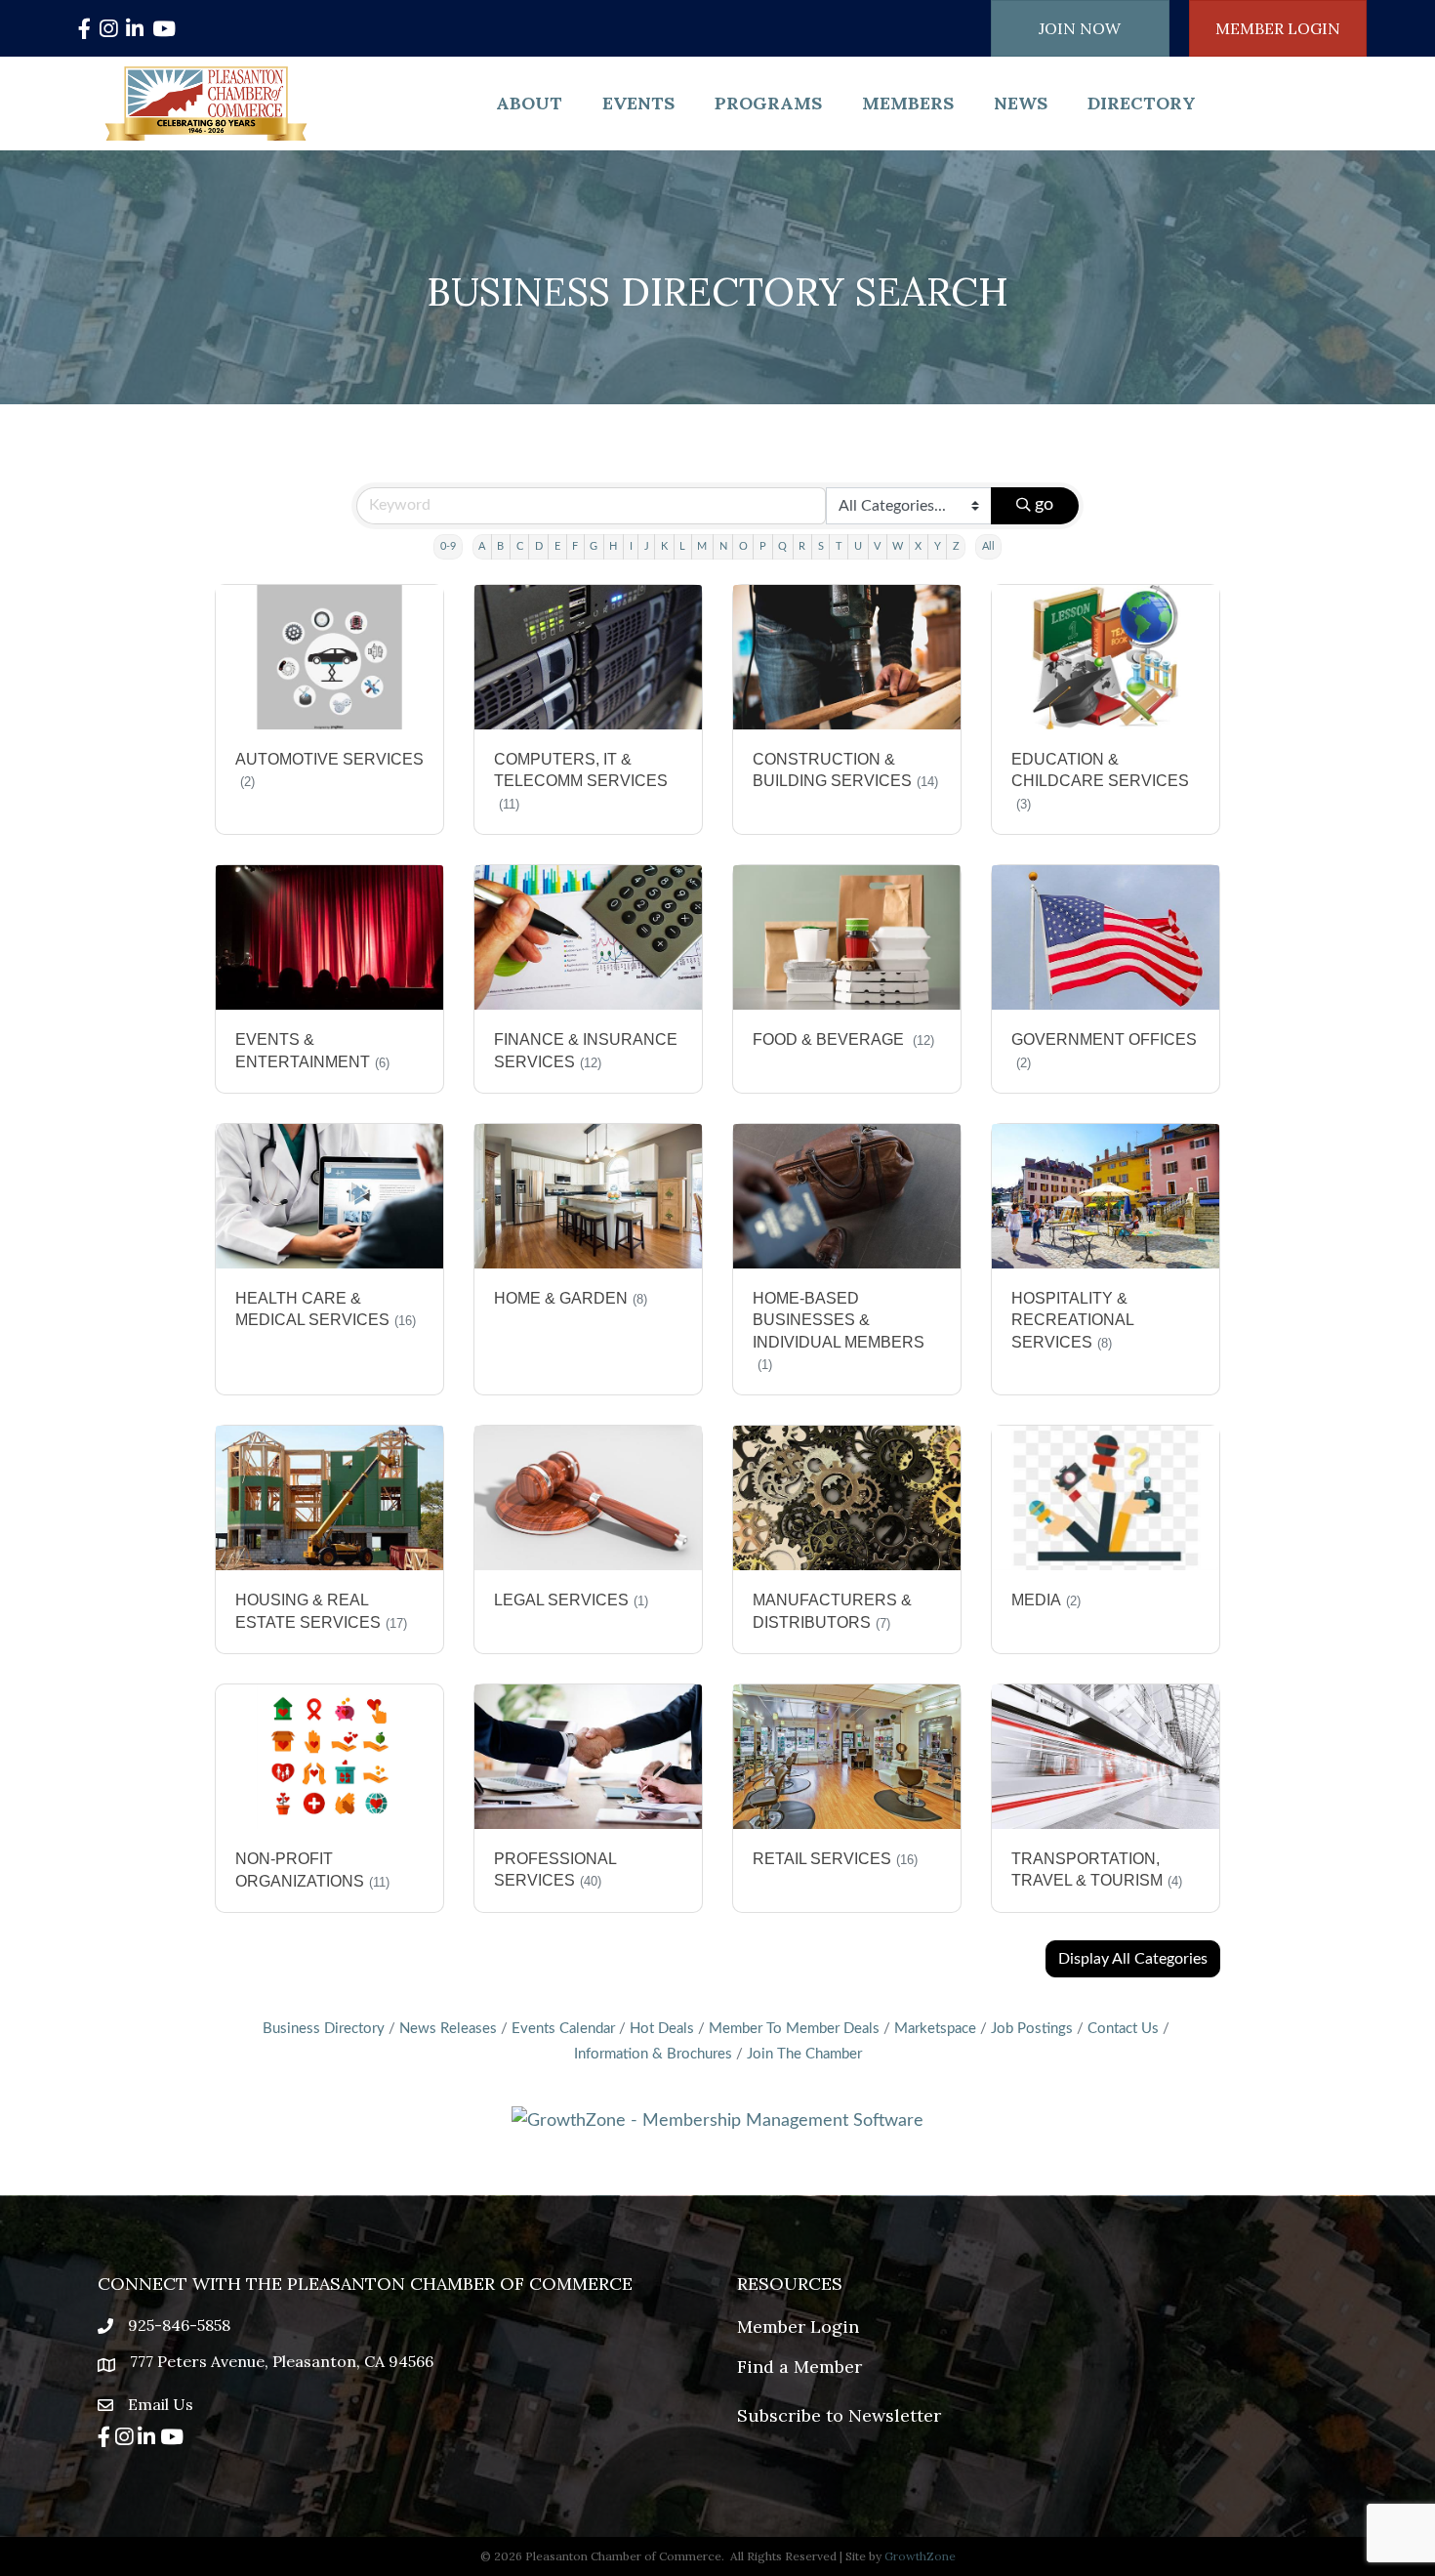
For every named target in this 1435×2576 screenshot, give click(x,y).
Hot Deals (662, 2029)
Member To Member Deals (794, 2029)
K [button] (664, 546)
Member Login (798, 2327)
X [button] (918, 546)
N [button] (723, 546)
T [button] (839, 546)
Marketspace (935, 2029)
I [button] (631, 546)
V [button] (877, 546)
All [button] (988, 546)
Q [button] (782, 546)
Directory (1142, 103)
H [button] (613, 546)
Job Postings (1032, 2029)
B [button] (500, 546)
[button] (1133, 1959)
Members (908, 103)
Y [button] (938, 546)
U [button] (858, 546)
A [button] (482, 546)
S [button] (821, 546)
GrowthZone (920, 2556)
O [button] (743, 546)
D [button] (539, 546)
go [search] (1044, 505)
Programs (768, 103)
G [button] (594, 546)
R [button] (802, 546)
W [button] (898, 546)
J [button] (647, 546)
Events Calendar (563, 2029)
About (529, 103)
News (1021, 103)
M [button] (702, 546)
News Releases (448, 2029)
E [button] (557, 546)
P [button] (763, 546)
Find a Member (799, 2367)
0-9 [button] (448, 546)
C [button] (520, 546)
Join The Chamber (804, 2054)
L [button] (682, 546)
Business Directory (324, 2029)
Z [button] (956, 546)
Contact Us (1123, 2029)
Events (638, 103)
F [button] (575, 546)
